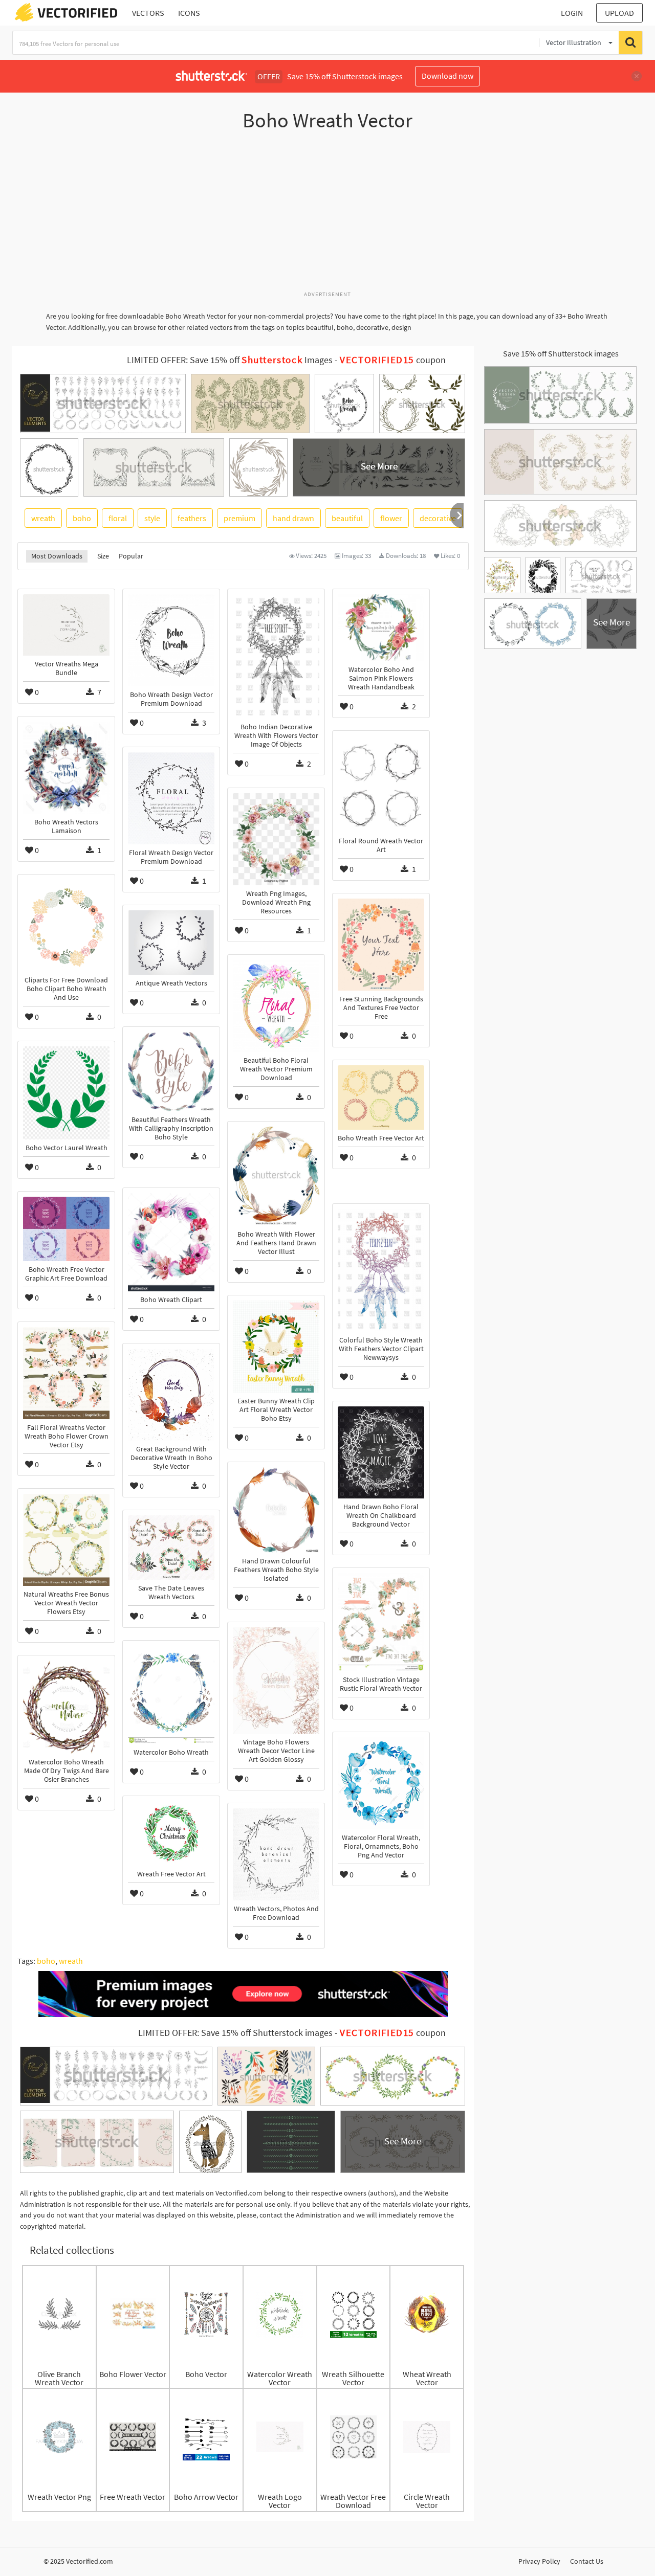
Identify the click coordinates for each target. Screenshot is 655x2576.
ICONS (189, 13)
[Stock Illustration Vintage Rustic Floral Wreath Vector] (381, 1622)
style (152, 518)
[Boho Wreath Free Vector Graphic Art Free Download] (66, 1229)
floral (118, 518)
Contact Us (587, 2561)
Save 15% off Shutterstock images (561, 353)
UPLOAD (619, 13)
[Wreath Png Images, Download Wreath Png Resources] (276, 839)
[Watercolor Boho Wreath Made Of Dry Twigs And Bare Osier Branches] (66, 1707)
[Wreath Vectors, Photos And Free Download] (276, 1854)
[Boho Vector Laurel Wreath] (66, 1093)
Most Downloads (57, 556)
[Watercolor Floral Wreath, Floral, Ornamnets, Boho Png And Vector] (381, 1783)
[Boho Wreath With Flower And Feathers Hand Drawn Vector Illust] (276, 1176)
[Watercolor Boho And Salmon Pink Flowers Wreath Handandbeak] (381, 628)
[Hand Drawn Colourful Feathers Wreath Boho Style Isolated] (276, 1510)
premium (239, 518)
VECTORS (148, 13)
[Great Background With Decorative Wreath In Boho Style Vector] (171, 1395)
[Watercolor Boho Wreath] (171, 1695)
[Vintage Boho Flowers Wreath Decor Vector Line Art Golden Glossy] (276, 1681)
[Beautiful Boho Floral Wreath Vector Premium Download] (276, 1006)
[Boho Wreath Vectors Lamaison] (66, 768)
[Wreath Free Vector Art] (171, 1833)
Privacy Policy (539, 2561)
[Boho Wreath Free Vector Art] (381, 1097)
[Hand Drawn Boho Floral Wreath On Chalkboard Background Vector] (381, 1452)
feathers (192, 518)
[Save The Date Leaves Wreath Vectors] (171, 1548)
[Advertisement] (327, 216)
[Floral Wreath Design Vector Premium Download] (171, 798)
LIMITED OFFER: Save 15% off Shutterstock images (235, 2033)
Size (103, 556)
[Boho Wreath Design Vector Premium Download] (171, 640)
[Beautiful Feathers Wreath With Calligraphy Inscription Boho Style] (171, 1072)
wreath (43, 518)
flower (391, 518)
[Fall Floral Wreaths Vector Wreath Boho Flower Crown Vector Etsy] (66, 1373)
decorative (438, 518)
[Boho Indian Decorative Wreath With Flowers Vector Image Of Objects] (276, 656)
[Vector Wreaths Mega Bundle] (66, 625)
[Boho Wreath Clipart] (171, 1242)
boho (82, 518)
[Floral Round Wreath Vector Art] (381, 784)
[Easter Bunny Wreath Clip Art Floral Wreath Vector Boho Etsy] (276, 1347)
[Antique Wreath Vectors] (171, 943)
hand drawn (293, 518)
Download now (447, 76)
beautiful (347, 518)
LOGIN (572, 13)
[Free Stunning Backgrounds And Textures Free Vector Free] (381, 945)
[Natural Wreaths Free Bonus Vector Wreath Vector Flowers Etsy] (66, 1540)
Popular (131, 556)
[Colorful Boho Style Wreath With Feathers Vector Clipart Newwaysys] (381, 1270)
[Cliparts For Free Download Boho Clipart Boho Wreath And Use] (66, 926)
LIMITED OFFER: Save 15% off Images (230, 360)
